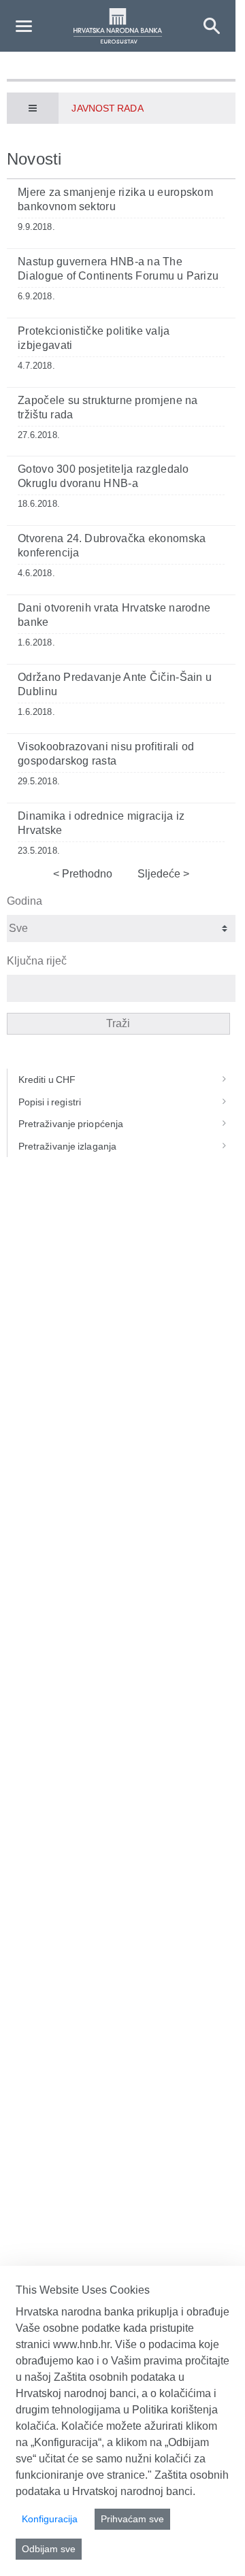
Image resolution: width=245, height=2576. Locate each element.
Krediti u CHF (47, 1080)
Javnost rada (107, 108)
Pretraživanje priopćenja (71, 1124)
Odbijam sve (49, 2549)
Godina (24, 901)
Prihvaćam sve (132, 2519)
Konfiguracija (50, 2519)
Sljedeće (160, 874)
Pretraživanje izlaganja (67, 1146)
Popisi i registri (50, 1102)
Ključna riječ (37, 961)
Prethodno (86, 874)
